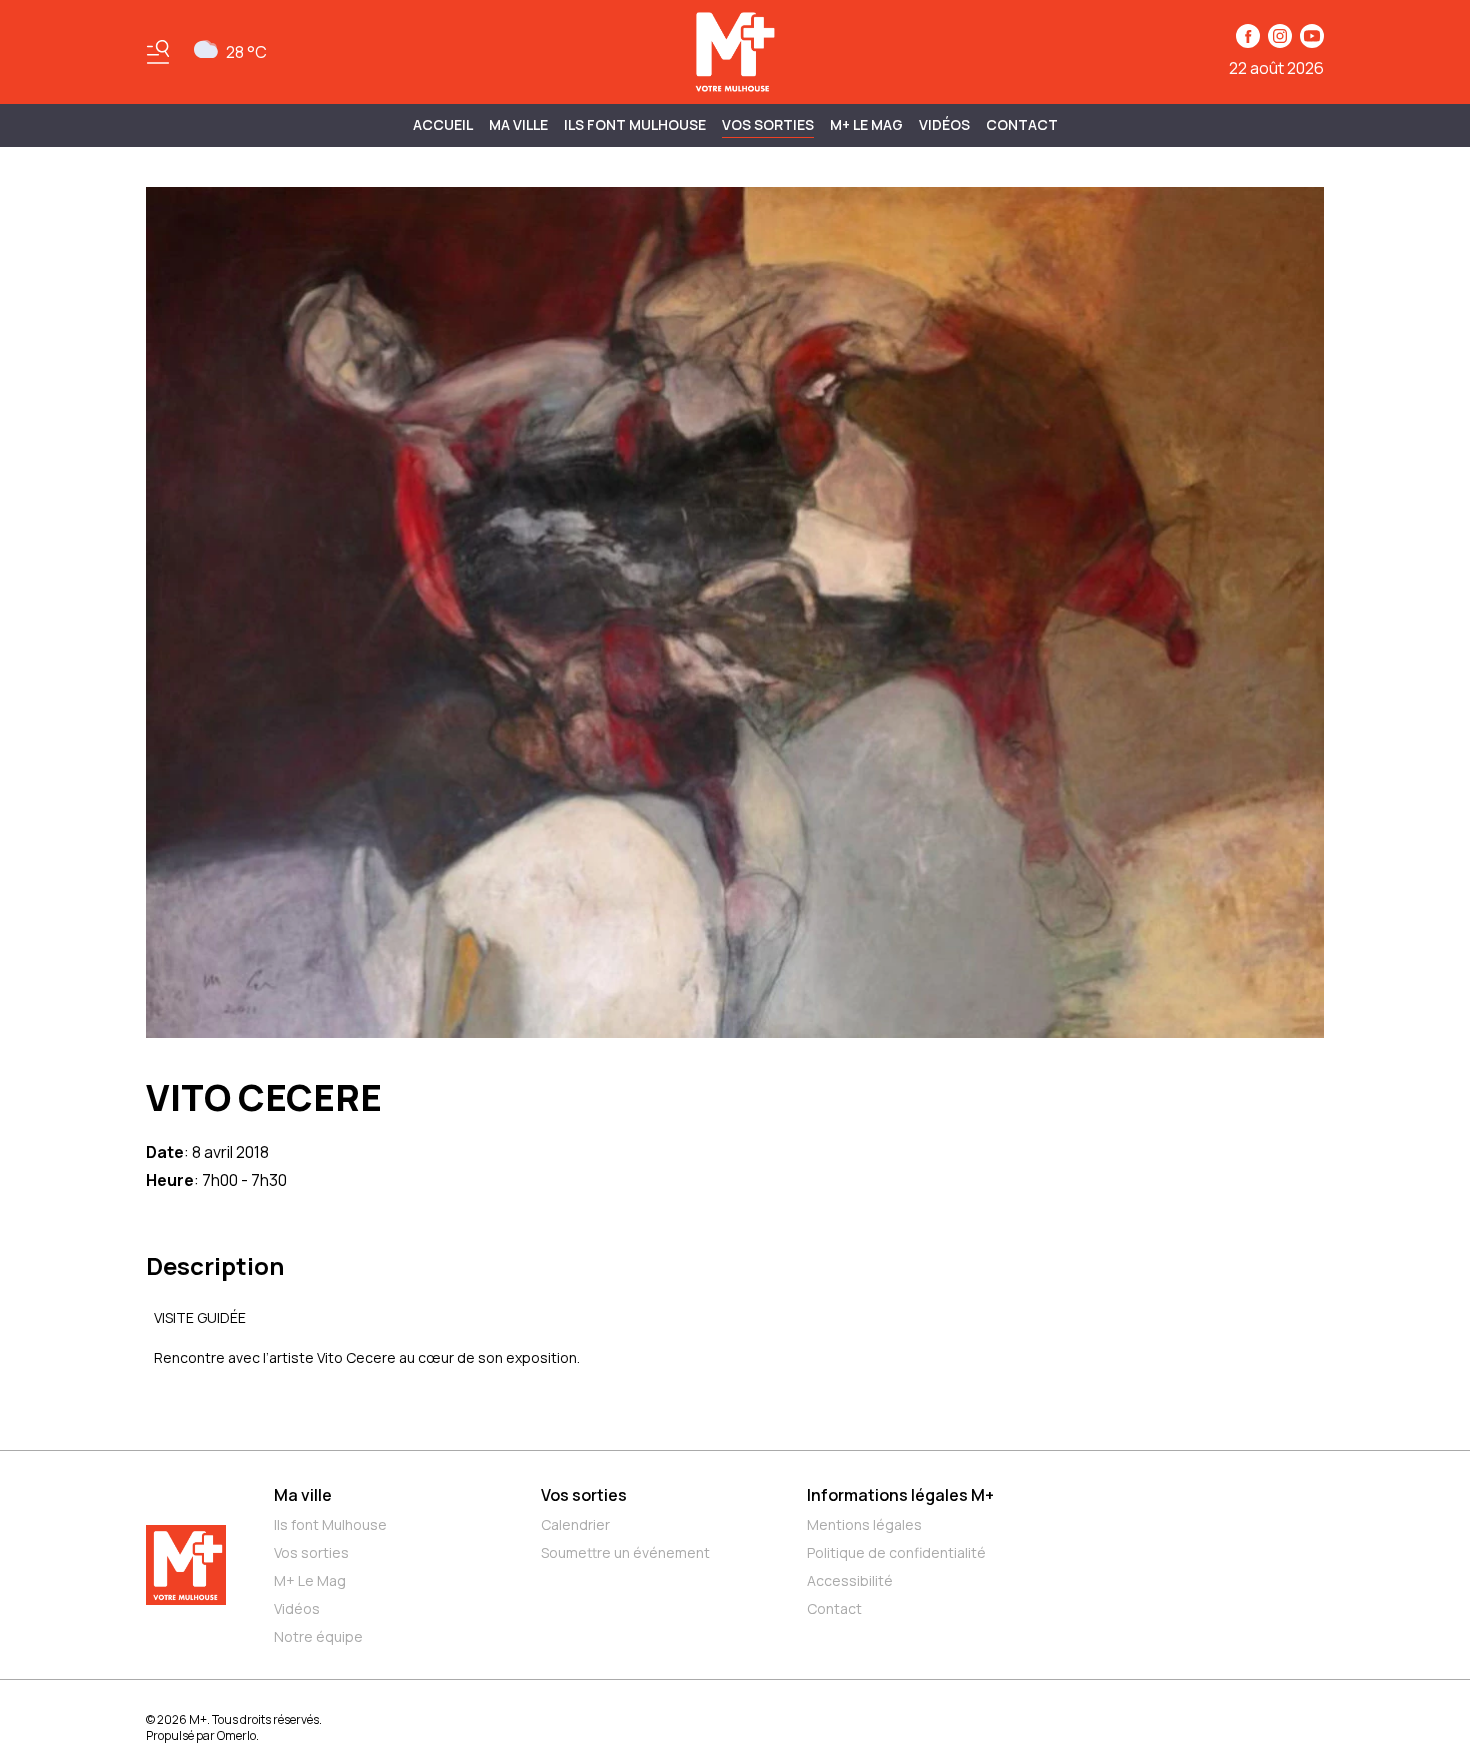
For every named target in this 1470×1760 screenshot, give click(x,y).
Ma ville (303, 1495)
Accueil (443, 124)
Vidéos (944, 124)
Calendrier (575, 1524)
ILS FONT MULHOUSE (635, 124)
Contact (1022, 124)
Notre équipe (318, 1636)
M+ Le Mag (866, 124)
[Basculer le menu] (158, 52)
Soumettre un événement (625, 1552)
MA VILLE (518, 124)
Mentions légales (864, 1524)
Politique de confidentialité (896, 1552)
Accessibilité (850, 1580)
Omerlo (236, 1735)
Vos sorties (768, 124)
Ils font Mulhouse (330, 1524)
